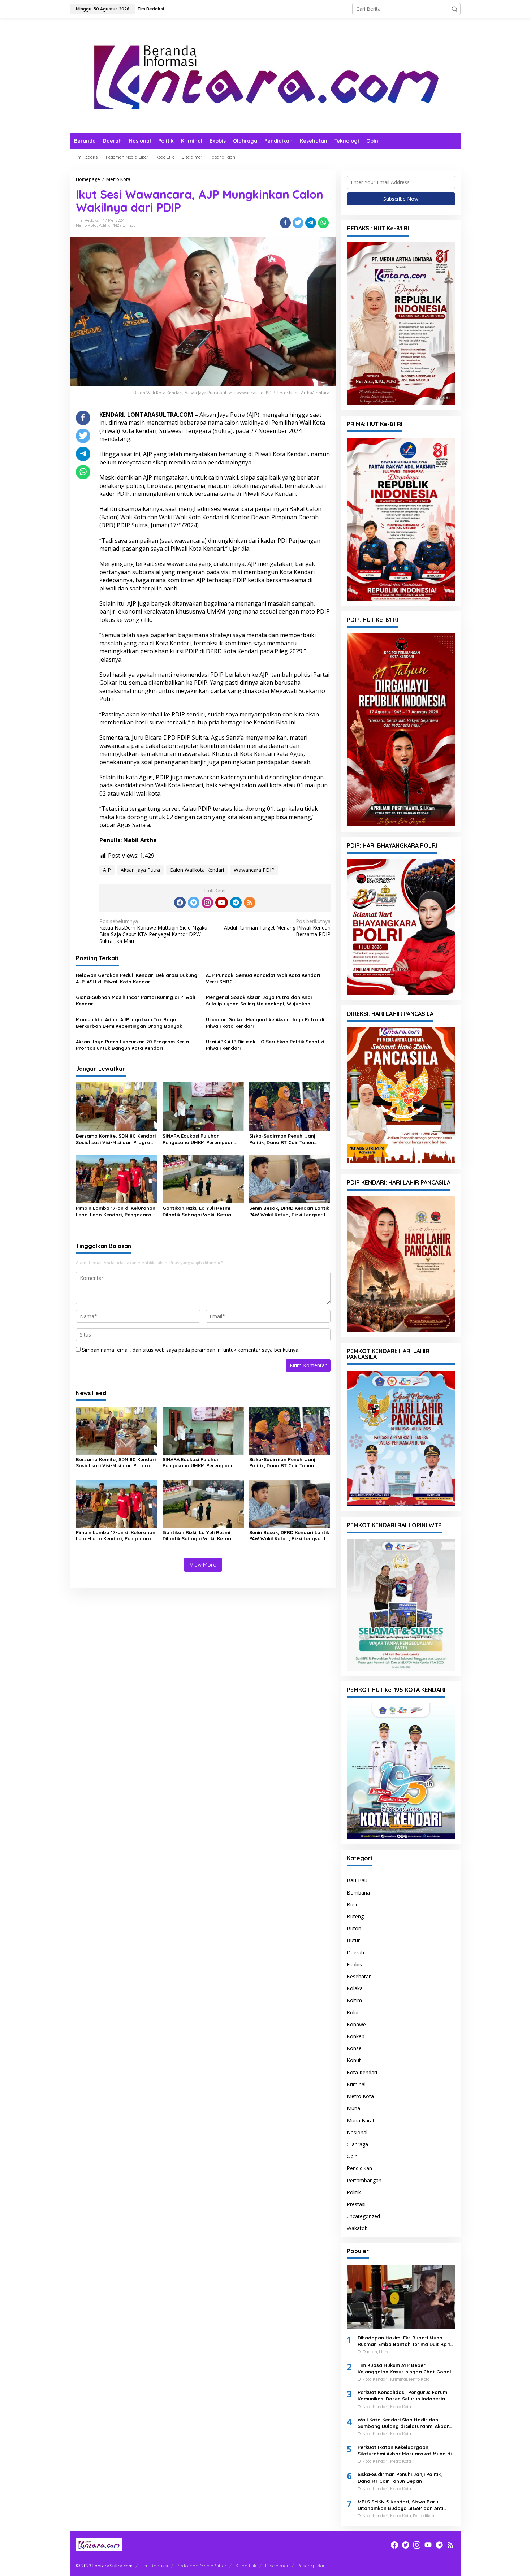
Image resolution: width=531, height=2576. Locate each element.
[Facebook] (180, 902)
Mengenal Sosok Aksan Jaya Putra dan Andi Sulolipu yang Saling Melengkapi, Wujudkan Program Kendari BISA (259, 1001)
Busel (353, 1904)
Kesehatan (359, 1976)
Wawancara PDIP (254, 870)
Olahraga (357, 2144)
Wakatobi (358, 2228)
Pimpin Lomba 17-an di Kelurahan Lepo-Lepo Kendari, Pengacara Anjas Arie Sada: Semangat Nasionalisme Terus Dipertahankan (116, 1211)
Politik (104, 225)
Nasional (357, 2132)
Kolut (353, 2012)
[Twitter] (194, 902)
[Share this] (285, 223)
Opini (353, 2156)
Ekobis (354, 1964)
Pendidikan (359, 2168)
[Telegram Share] (311, 223)
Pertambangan (364, 2180)
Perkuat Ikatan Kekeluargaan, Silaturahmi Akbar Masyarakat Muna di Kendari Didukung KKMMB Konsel (405, 2451)
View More (203, 1565)
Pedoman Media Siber (202, 2566)
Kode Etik (246, 2566)
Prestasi (356, 2204)
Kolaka (355, 1988)
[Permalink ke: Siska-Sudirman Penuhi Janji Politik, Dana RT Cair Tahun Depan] (290, 1106)
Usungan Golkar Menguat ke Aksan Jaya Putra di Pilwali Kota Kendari (265, 1023)
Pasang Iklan (312, 2566)
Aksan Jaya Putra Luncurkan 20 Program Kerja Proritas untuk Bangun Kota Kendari (132, 1045)
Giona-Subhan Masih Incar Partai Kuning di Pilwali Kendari (135, 1000)
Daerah (355, 1952)
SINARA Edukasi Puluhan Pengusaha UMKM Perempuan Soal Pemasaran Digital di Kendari (198, 1139)
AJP (107, 870)
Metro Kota (86, 225)
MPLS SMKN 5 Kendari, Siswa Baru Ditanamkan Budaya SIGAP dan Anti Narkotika (400, 2505)
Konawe (356, 2024)
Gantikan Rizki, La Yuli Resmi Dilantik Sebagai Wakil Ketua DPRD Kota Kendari (197, 1211)
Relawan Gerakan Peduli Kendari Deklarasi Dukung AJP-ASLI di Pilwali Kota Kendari (137, 978)
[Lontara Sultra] (265, 75)
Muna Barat (361, 2120)
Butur (353, 1940)
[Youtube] (221, 902)
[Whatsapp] (323, 223)
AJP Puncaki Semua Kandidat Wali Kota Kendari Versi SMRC (263, 978)
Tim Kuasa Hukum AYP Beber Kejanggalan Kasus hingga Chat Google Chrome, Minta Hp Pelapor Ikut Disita (406, 2369)
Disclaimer (277, 2566)
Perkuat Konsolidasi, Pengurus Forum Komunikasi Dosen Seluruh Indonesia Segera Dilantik (402, 2396)
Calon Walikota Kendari (197, 870)
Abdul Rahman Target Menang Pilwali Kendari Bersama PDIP (277, 928)
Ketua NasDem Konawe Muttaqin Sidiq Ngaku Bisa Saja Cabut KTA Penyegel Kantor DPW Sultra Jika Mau (153, 931)
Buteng (355, 1916)
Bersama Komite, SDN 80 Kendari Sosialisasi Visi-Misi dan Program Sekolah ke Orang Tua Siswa (116, 1139)
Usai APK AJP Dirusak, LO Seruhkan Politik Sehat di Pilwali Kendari (266, 1045)
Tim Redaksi (154, 2566)
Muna (353, 2108)
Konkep (356, 2036)
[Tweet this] (298, 223)
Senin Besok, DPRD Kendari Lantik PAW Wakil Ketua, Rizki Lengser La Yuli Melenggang (290, 1211)
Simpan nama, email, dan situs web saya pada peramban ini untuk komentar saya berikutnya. (191, 1350)
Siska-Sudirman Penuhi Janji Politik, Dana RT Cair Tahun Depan (283, 1139)
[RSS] (250, 902)
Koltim (354, 2000)
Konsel (355, 2048)
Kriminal (356, 2084)
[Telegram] (236, 902)
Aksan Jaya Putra (140, 870)
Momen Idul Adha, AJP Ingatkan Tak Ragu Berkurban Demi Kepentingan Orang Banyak (129, 1023)
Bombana (358, 1893)
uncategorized (363, 2216)
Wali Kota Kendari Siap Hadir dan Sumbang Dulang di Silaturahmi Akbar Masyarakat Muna (403, 2423)
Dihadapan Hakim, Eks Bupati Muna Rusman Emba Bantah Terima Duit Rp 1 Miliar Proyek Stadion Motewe (404, 2341)
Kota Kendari (362, 2072)
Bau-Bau (357, 1880)
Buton (354, 1928)
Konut (354, 2060)
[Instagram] (207, 902)
